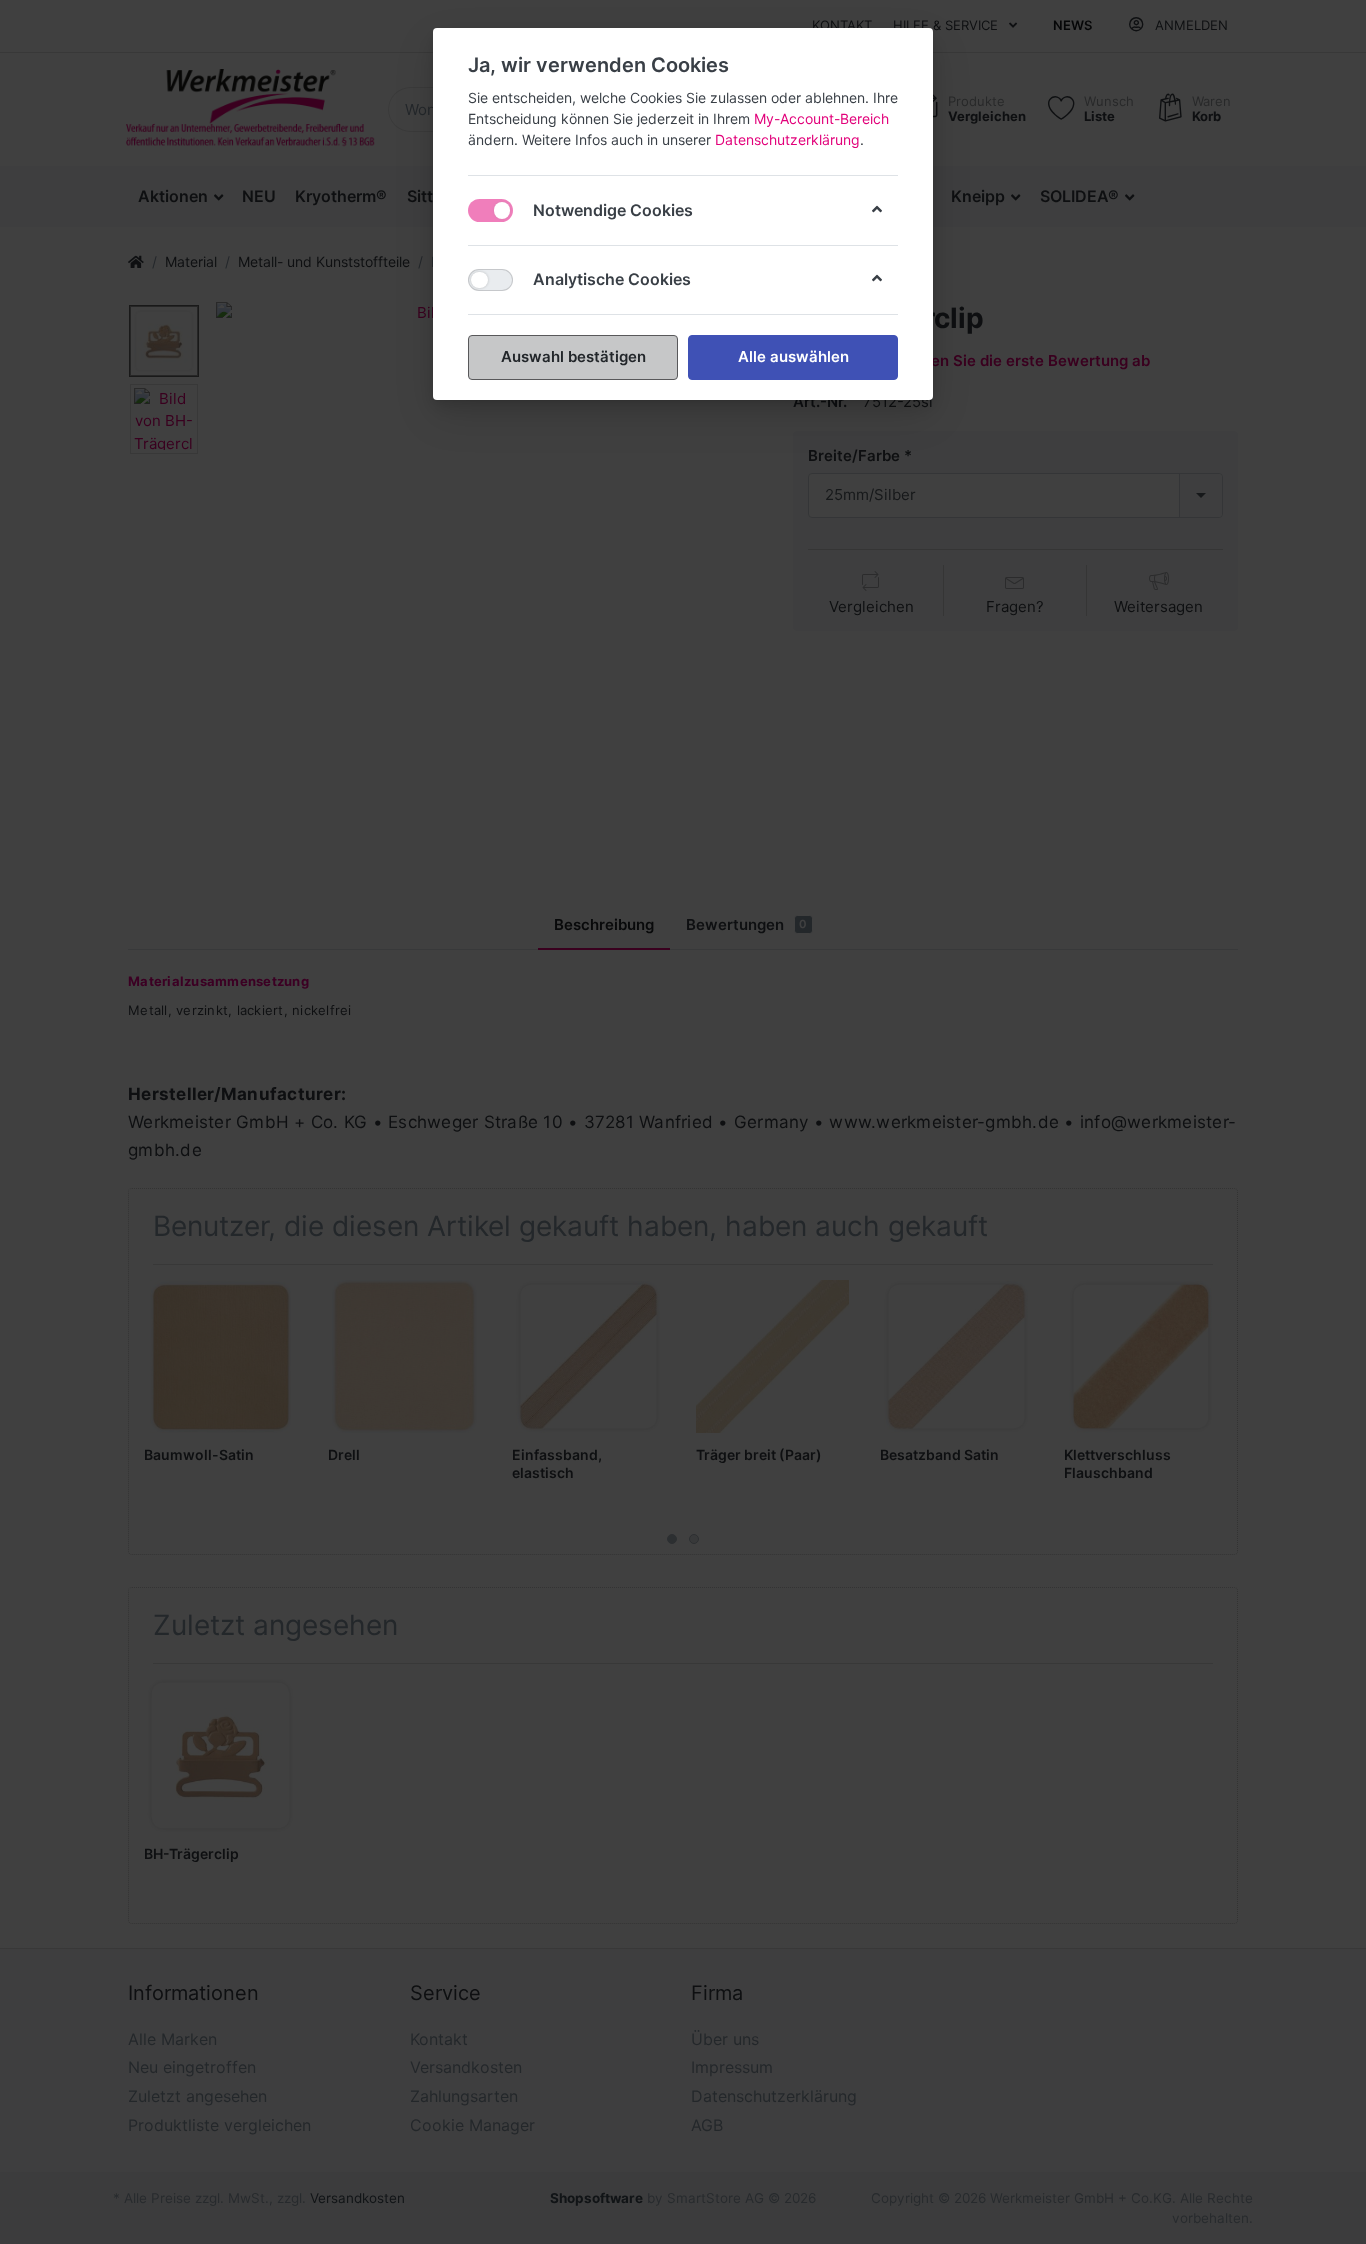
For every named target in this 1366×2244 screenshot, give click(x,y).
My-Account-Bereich (821, 118)
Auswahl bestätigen (573, 356)
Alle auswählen (793, 356)
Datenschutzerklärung (787, 139)
